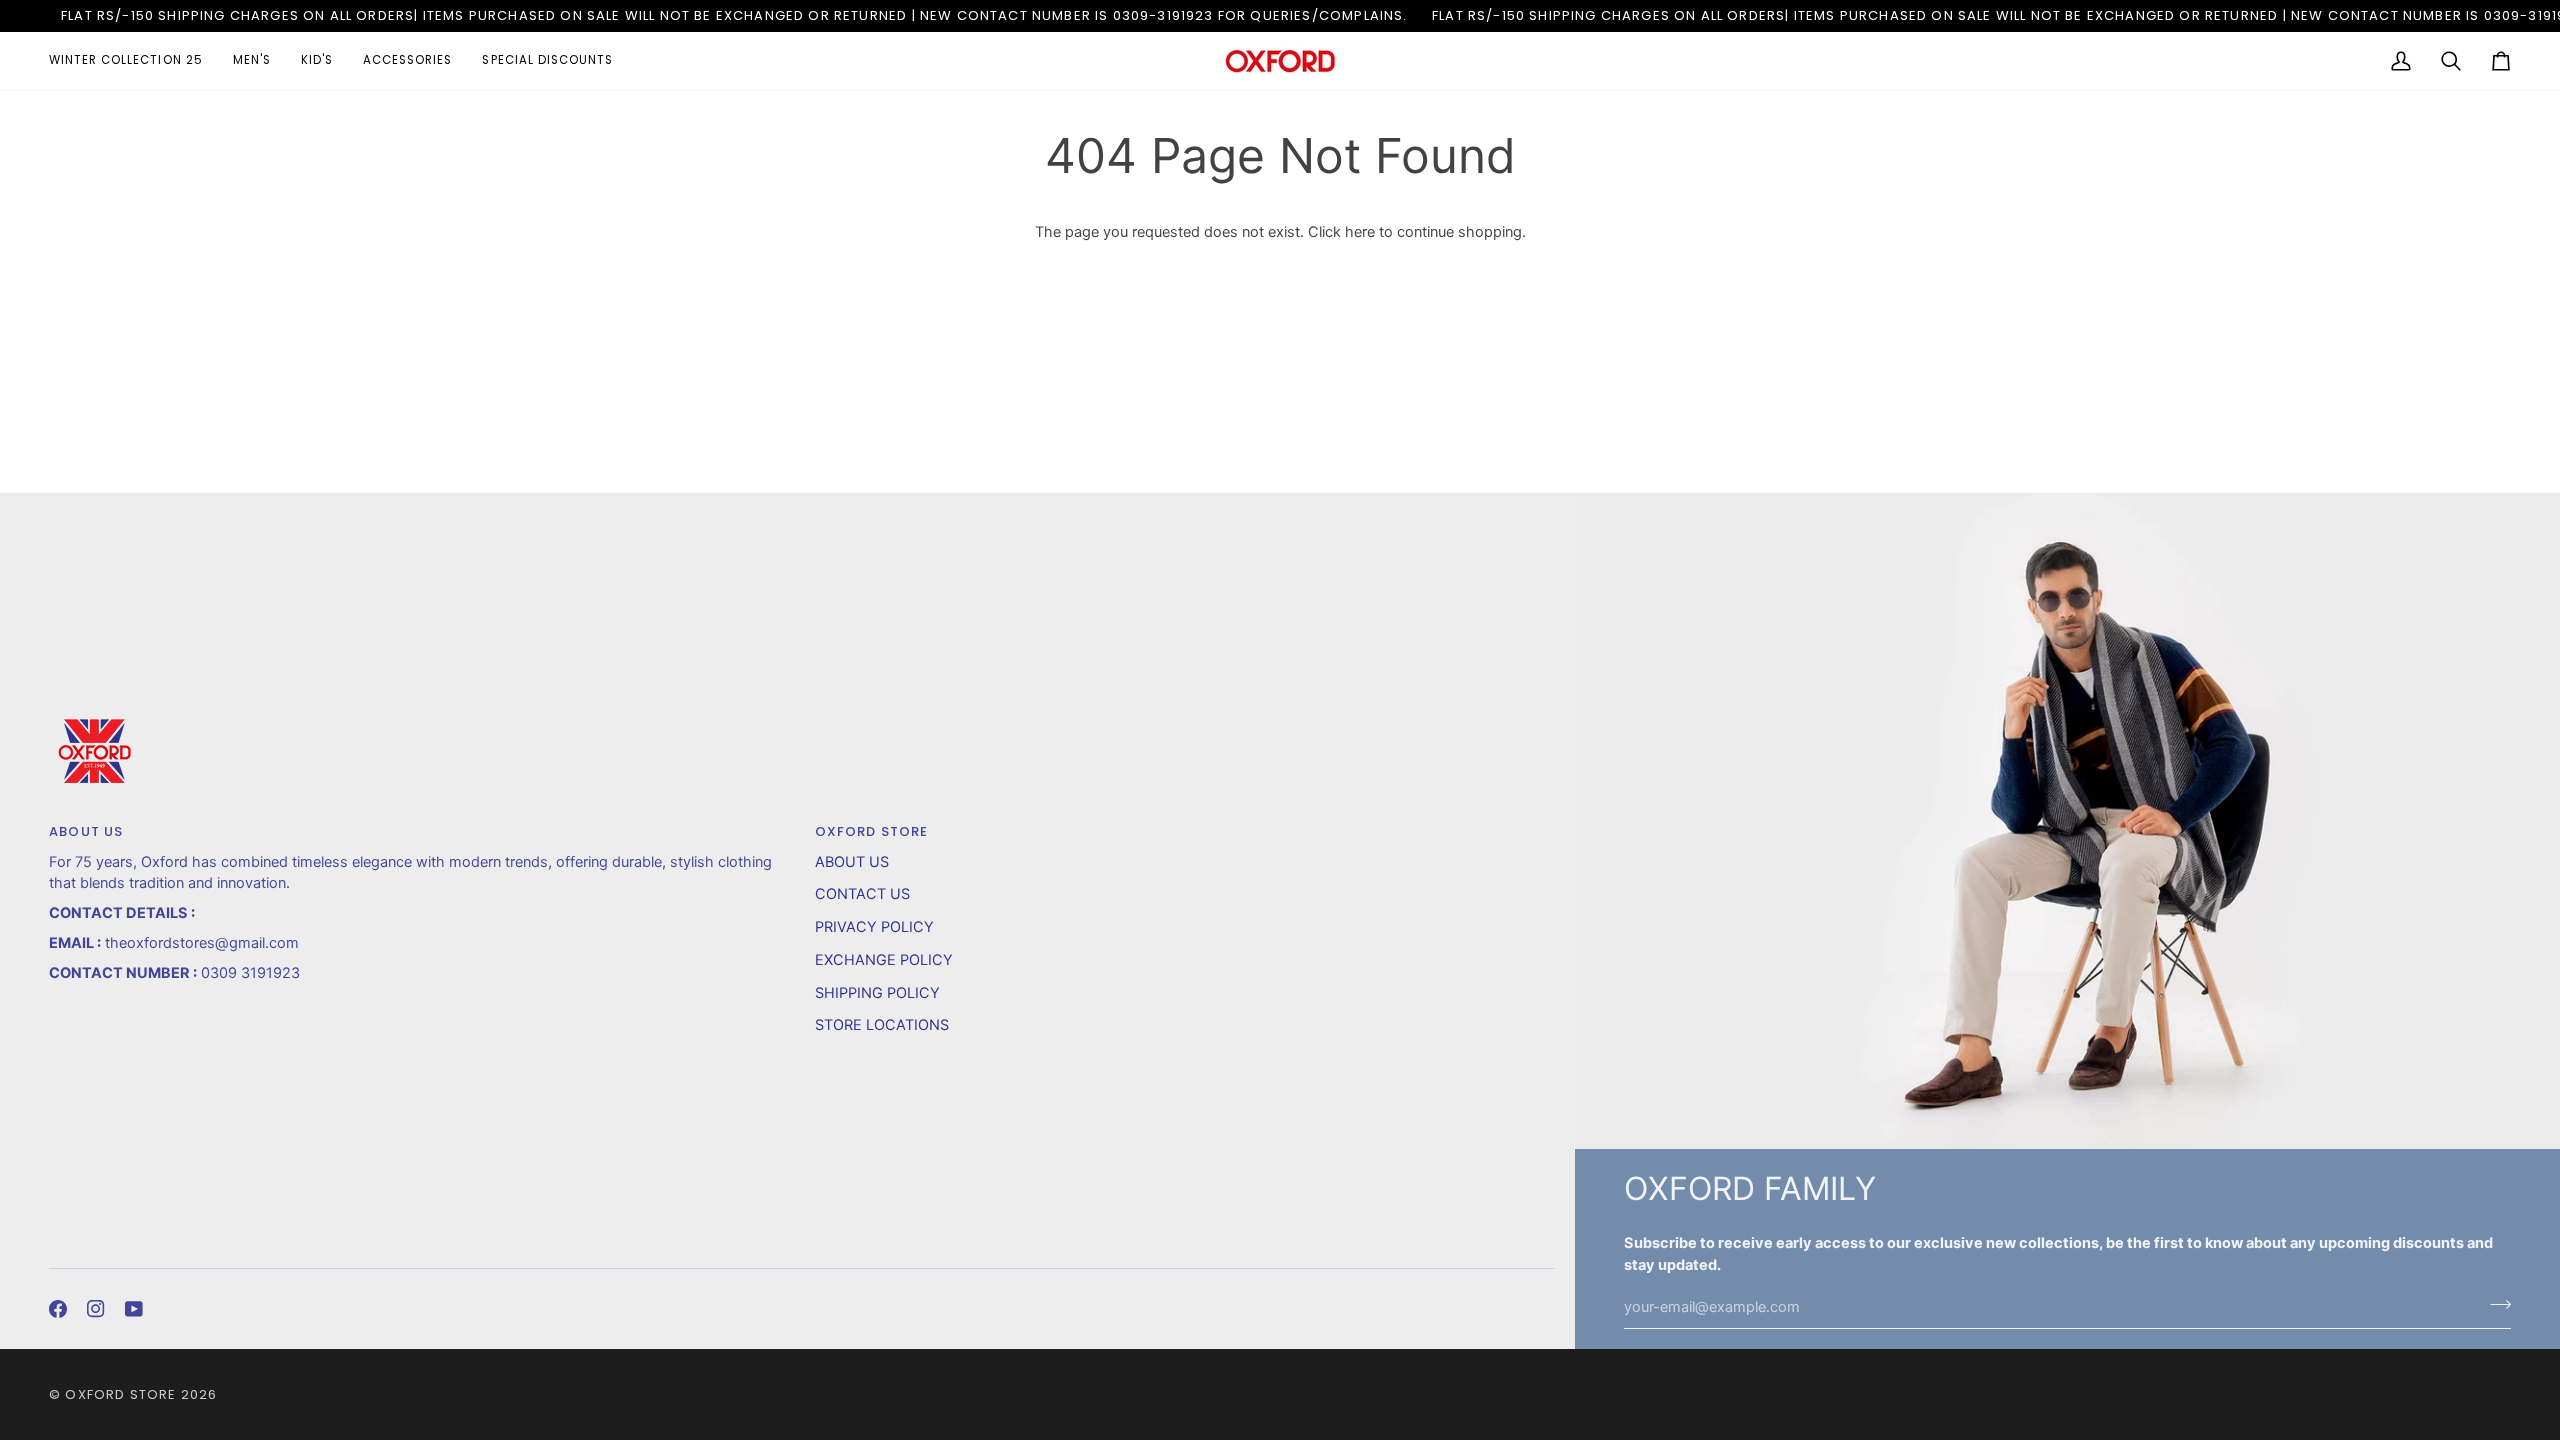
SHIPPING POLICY (877, 993)
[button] (133, 61)
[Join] (2494, 1305)
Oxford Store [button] (872, 831)
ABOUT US (852, 862)
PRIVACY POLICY (874, 927)
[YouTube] (134, 1309)
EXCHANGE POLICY (884, 960)
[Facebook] (58, 1309)
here (1360, 232)
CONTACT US (862, 894)
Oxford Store (120, 1394)
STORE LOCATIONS (882, 1025)
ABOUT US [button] (86, 831)
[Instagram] (96, 1309)
